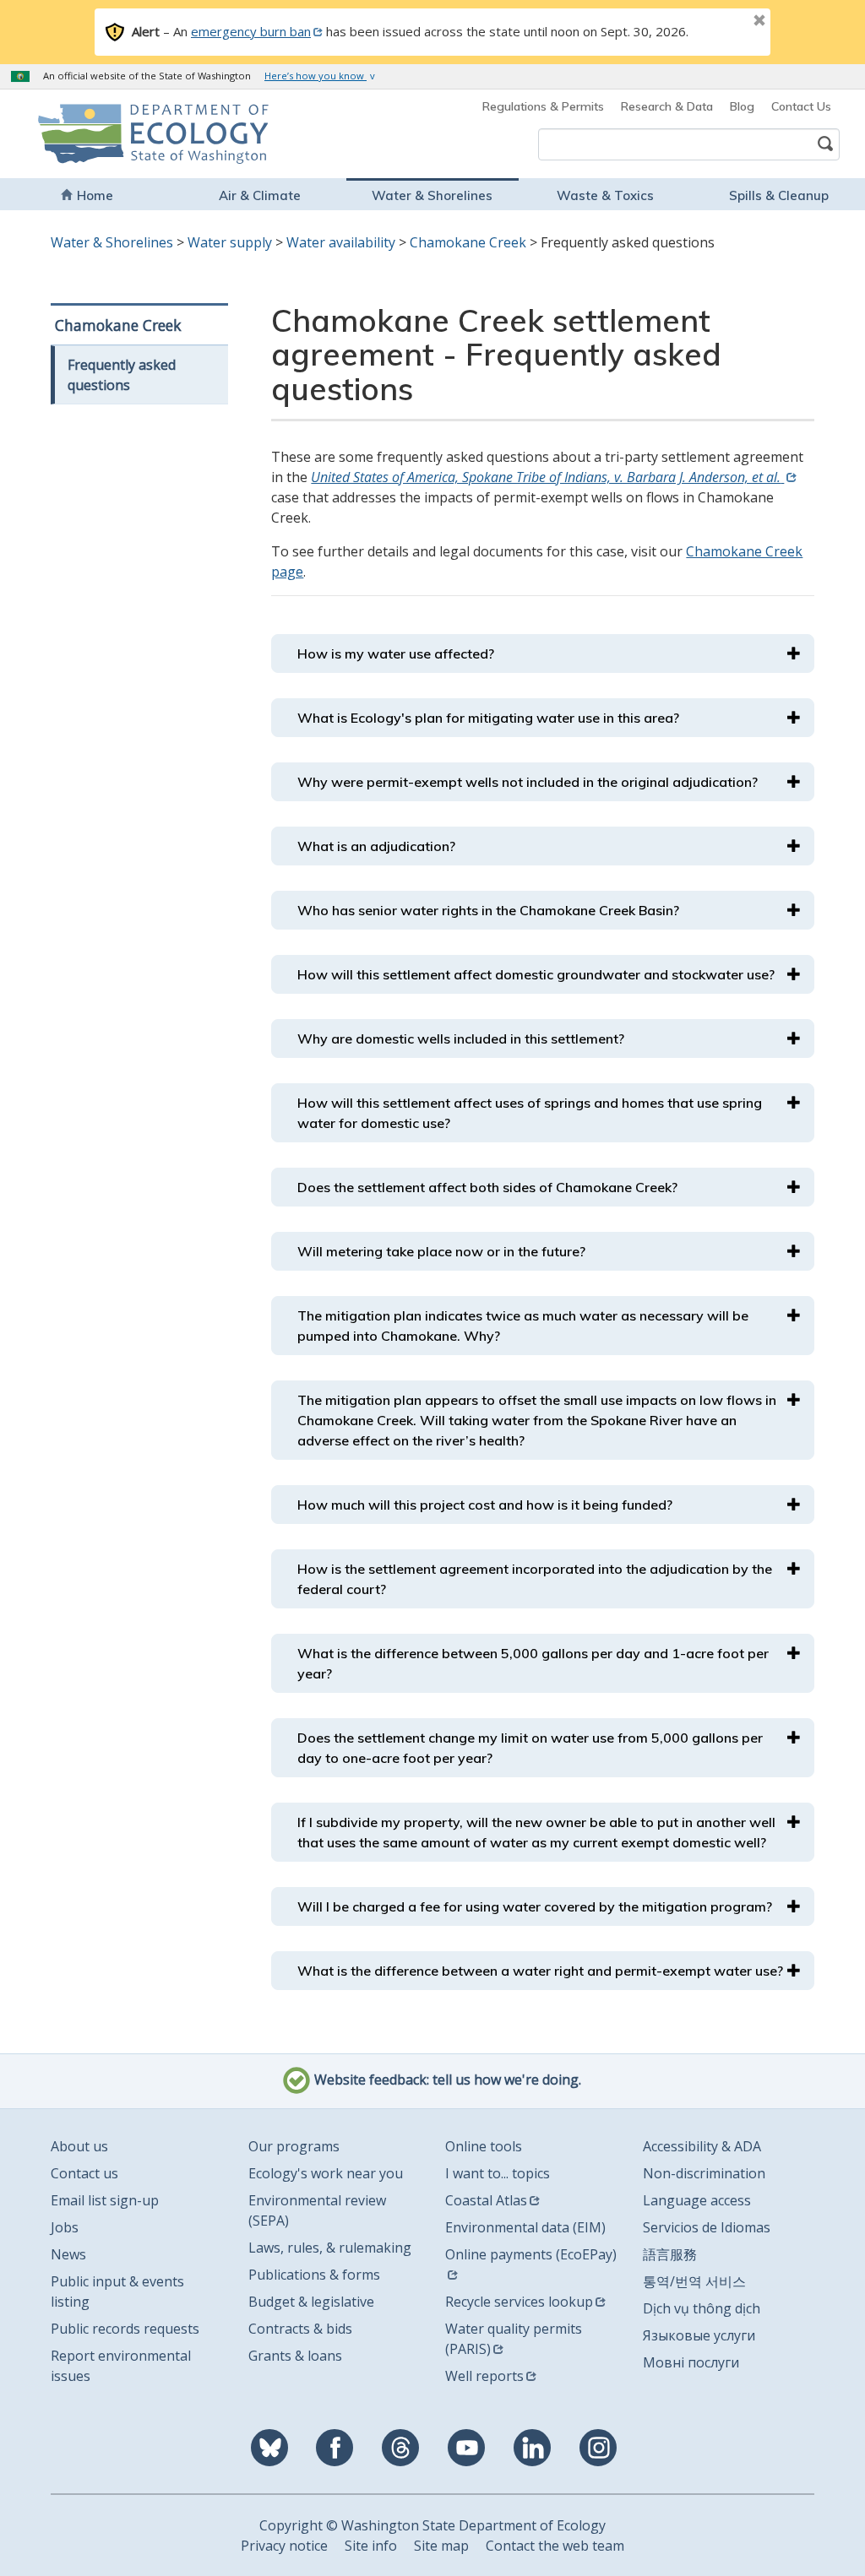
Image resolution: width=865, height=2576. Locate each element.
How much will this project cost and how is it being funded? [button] (485, 1505)
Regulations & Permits (543, 106)
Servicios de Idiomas (707, 2227)
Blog (742, 106)
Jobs (65, 2227)
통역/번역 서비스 (694, 2281)
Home (95, 195)
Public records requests (125, 2329)
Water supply (230, 242)
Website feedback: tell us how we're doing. (446, 2080)
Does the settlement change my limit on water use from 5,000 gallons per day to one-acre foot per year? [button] (530, 1748)
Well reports (484, 2376)
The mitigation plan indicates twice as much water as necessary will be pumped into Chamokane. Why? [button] (523, 1326)
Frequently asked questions (122, 375)
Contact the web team (555, 2546)
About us (79, 2146)
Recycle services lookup (519, 2302)
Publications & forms (314, 2275)
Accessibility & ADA (702, 2146)
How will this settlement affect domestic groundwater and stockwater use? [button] (536, 974)
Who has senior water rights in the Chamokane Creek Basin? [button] (488, 910)
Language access (697, 2200)
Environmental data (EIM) (525, 2227)
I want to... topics (498, 2173)
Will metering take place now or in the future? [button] (441, 1251)
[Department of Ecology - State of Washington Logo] (113, 134)
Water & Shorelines (432, 195)
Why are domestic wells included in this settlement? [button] (461, 1039)
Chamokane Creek (468, 242)
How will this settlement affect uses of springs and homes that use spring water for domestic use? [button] (530, 1113)
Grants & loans (295, 2356)
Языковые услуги (699, 2335)
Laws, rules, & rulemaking (330, 2248)
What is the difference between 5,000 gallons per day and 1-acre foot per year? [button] (533, 1663)
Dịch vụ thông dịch (702, 2308)
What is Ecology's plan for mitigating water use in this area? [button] (488, 718)
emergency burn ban (251, 31)
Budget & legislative (311, 2302)
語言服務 (670, 2254)
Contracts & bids (300, 2329)
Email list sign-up (105, 2200)
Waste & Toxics (605, 195)
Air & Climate (260, 195)
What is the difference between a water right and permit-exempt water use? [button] (540, 1971)
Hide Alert (721, 22)
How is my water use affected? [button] (396, 653)
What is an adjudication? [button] (376, 846)
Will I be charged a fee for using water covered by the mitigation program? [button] (535, 1906)
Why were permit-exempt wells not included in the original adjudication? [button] (528, 782)
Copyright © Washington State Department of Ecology (432, 2525)
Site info (371, 2546)
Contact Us (801, 106)
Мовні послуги (691, 2362)
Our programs (294, 2146)
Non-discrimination (704, 2173)
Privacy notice (284, 2546)
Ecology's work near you (326, 2173)
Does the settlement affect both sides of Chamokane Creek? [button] (487, 1187)
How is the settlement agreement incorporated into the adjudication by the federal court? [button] (535, 1579)
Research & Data (667, 106)
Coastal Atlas (486, 2200)
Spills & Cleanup (779, 195)
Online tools (484, 2146)
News (68, 2254)
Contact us (84, 2173)
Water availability (341, 242)
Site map (441, 2546)
